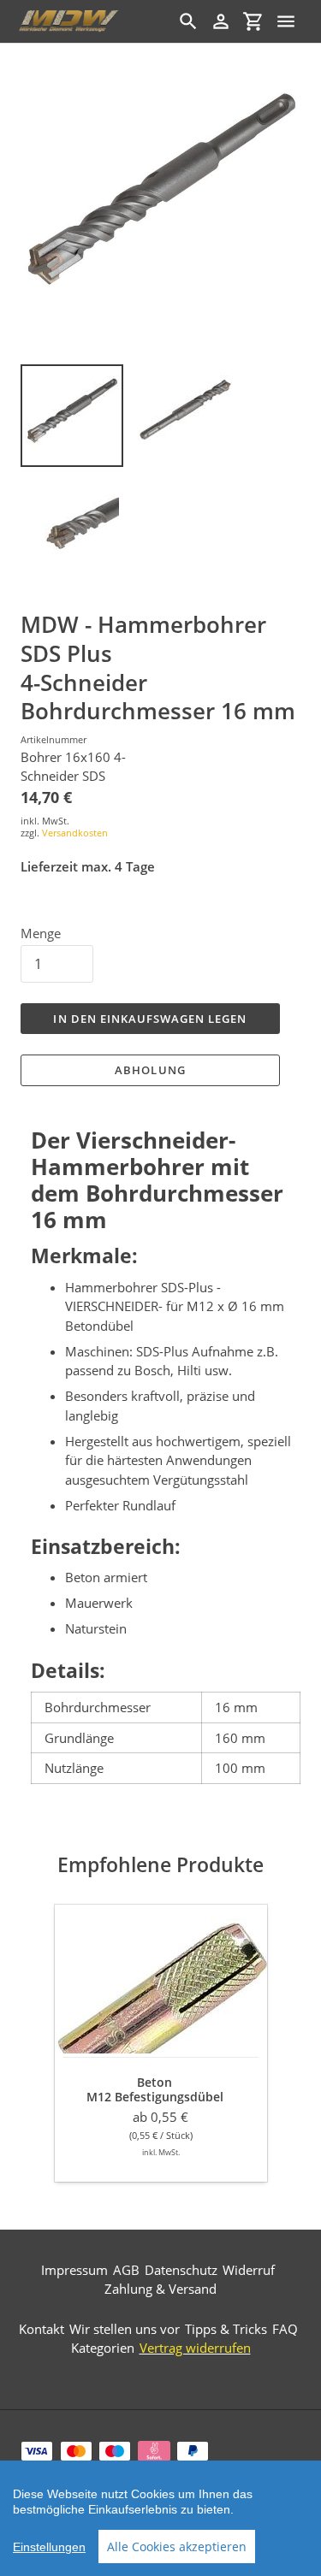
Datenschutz (181, 2270)
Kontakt (42, 2329)
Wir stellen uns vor (125, 2329)
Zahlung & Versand (160, 2289)
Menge (41, 933)
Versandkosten (75, 833)
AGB (126, 2270)
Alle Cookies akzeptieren (177, 2546)
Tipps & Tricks (226, 2329)
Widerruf (249, 2270)
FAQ (285, 2329)
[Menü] (286, 21)
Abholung (150, 1070)
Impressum (74, 2270)
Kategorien (103, 2348)
